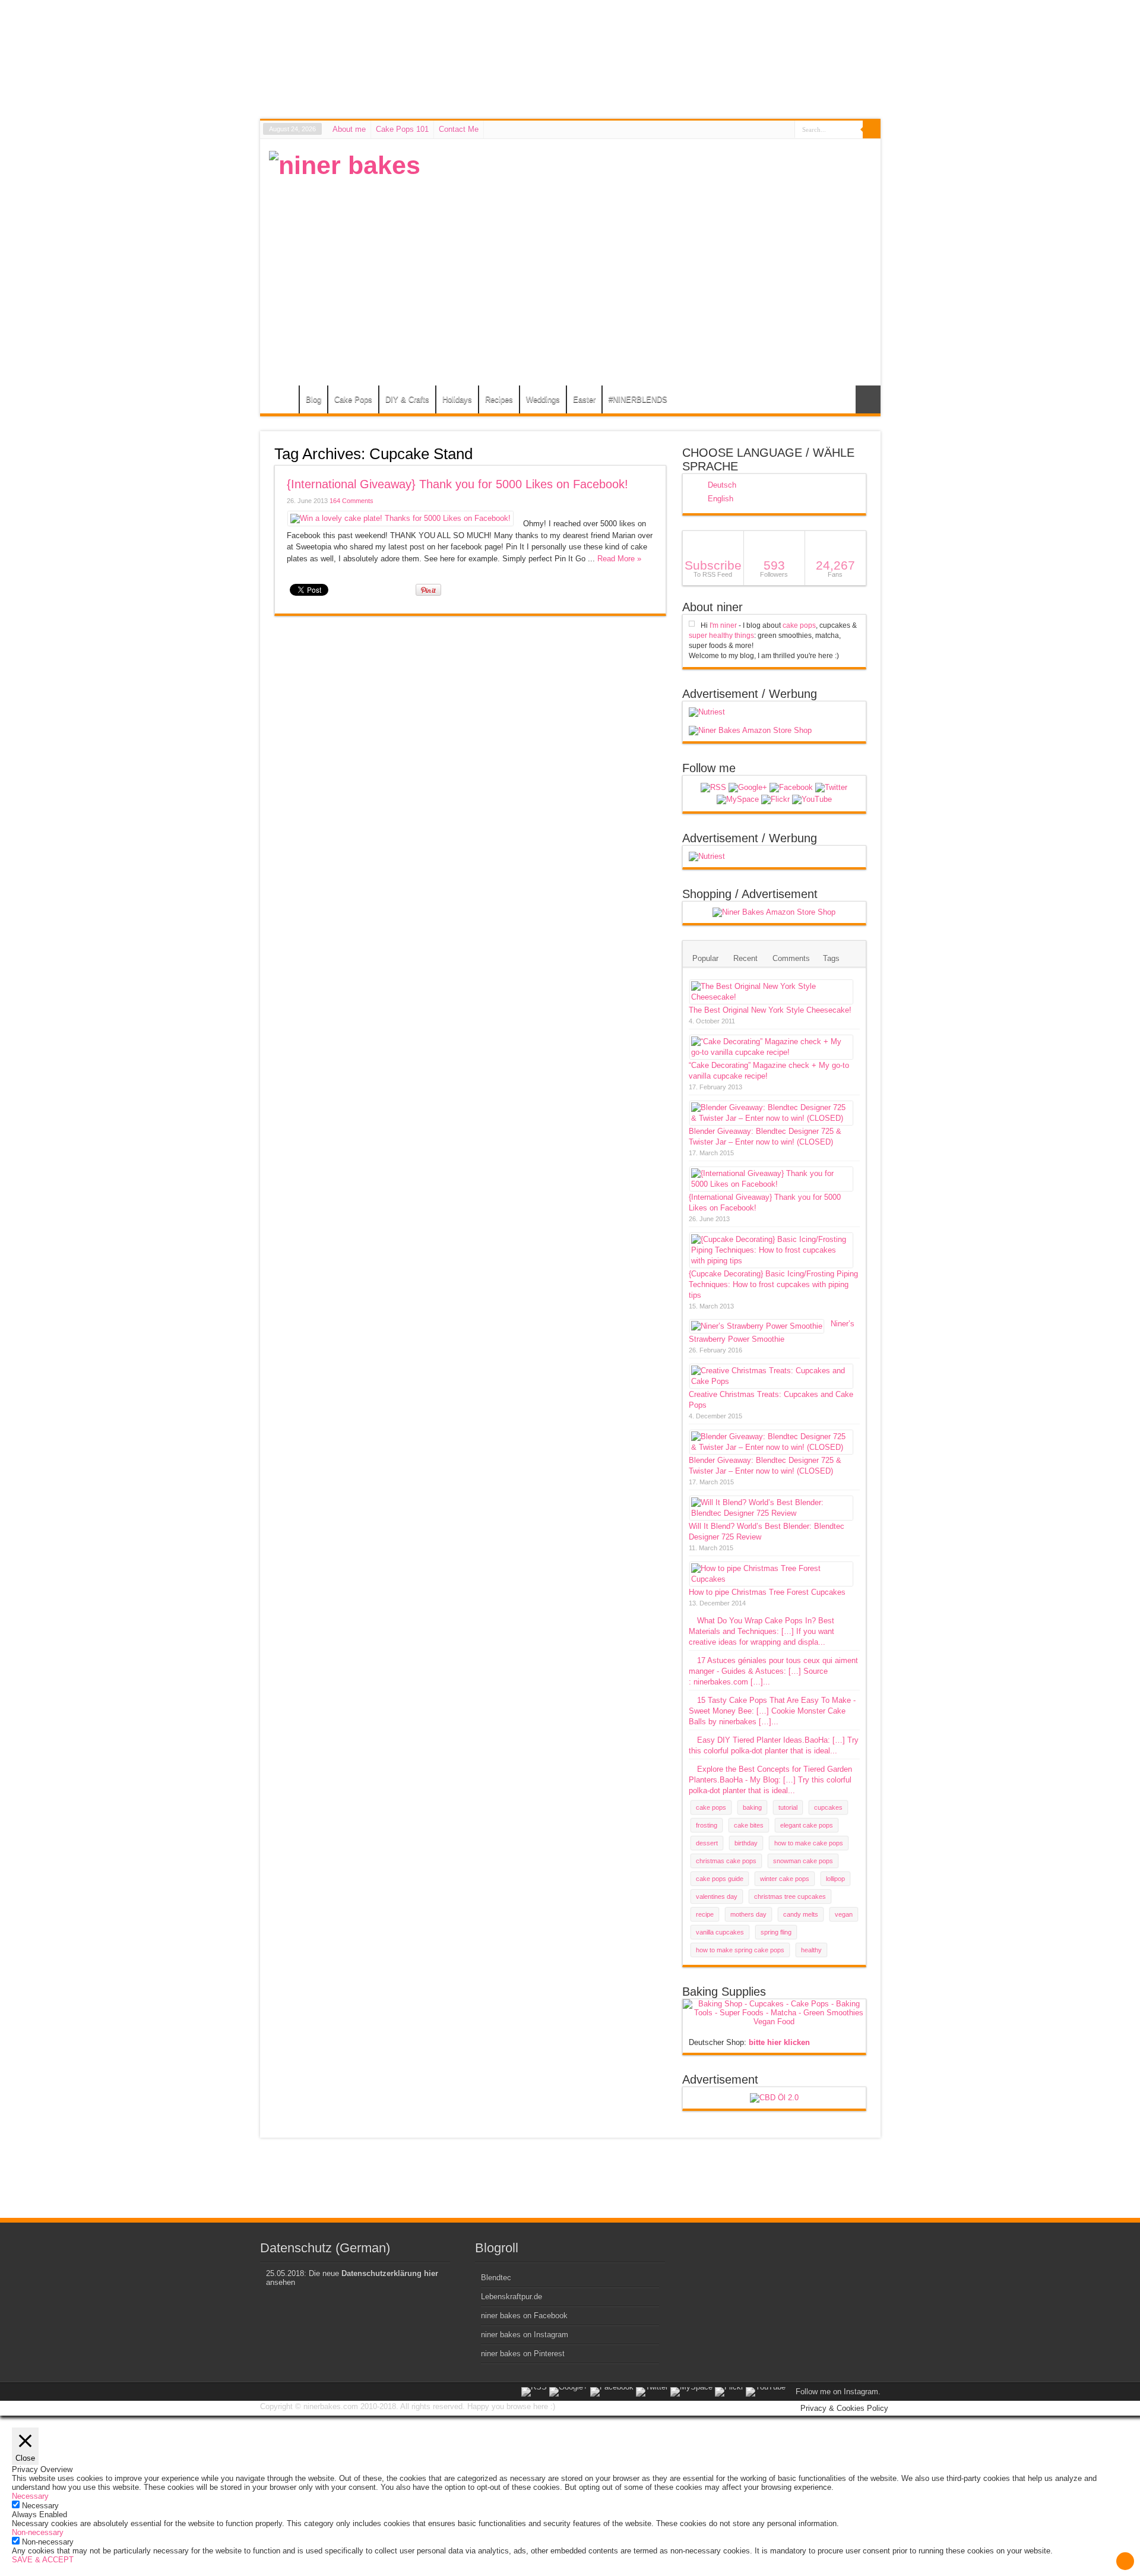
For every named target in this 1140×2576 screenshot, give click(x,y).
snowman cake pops (803, 1861)
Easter (584, 399)
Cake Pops (353, 399)
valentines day (717, 1897)
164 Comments (351, 501)
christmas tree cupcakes (790, 1897)
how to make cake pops (809, 1843)
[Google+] (748, 788)
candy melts (801, 1914)
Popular (705, 958)
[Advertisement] (655, 234)
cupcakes (828, 1807)
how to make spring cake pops (740, 1950)
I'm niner (723, 625)
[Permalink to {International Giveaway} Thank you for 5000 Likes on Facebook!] (400, 518)
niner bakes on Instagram (525, 2335)
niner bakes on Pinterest (523, 2354)
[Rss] (713, 788)
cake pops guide (720, 1879)
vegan (844, 1914)
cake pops (799, 625)
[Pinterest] (738, 799)
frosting (707, 1825)
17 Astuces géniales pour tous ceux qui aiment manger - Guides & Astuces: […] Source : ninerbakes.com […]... (773, 1671)
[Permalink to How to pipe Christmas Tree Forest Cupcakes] (771, 1579)
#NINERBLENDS (638, 399)
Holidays (457, 399)
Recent (745, 958)
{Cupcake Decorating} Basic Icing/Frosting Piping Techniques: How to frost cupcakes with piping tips (773, 1284)
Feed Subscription (661, 453)
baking (752, 1807)
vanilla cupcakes (720, 1932)
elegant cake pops (807, 1825)
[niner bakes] (345, 165)
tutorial (788, 1807)
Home (282, 401)
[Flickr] (775, 799)
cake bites (749, 1825)
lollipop (835, 1879)
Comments (791, 958)
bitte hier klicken (779, 2042)
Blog (313, 399)
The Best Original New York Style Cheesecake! (770, 1010)
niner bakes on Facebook (524, 2316)
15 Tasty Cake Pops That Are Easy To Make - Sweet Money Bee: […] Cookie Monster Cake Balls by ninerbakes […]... (772, 1711)
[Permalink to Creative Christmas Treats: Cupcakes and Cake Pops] (771, 1381)
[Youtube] (812, 799)
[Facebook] (791, 788)
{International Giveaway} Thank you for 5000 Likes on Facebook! (457, 484)
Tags (831, 958)
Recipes (499, 399)
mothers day (748, 1914)
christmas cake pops (726, 1861)
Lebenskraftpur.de (512, 2297)
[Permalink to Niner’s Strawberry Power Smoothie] (757, 1326)
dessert (707, 1843)
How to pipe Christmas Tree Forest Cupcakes (767, 1592)
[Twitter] (831, 788)
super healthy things (721, 636)
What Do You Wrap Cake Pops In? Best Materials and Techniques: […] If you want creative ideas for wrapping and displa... (761, 1631)
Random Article (868, 399)
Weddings (543, 399)
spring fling (776, 1932)
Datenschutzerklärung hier (390, 2273)
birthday (746, 1843)
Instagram (861, 2392)
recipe (705, 1914)
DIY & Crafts (407, 399)
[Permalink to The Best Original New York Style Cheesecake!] (771, 997)
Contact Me (459, 129)
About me (349, 129)
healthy (811, 1950)
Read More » (619, 559)
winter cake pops (785, 1879)
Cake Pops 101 (402, 129)
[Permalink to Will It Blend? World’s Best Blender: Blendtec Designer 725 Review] (771, 1513)
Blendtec (496, 2278)
